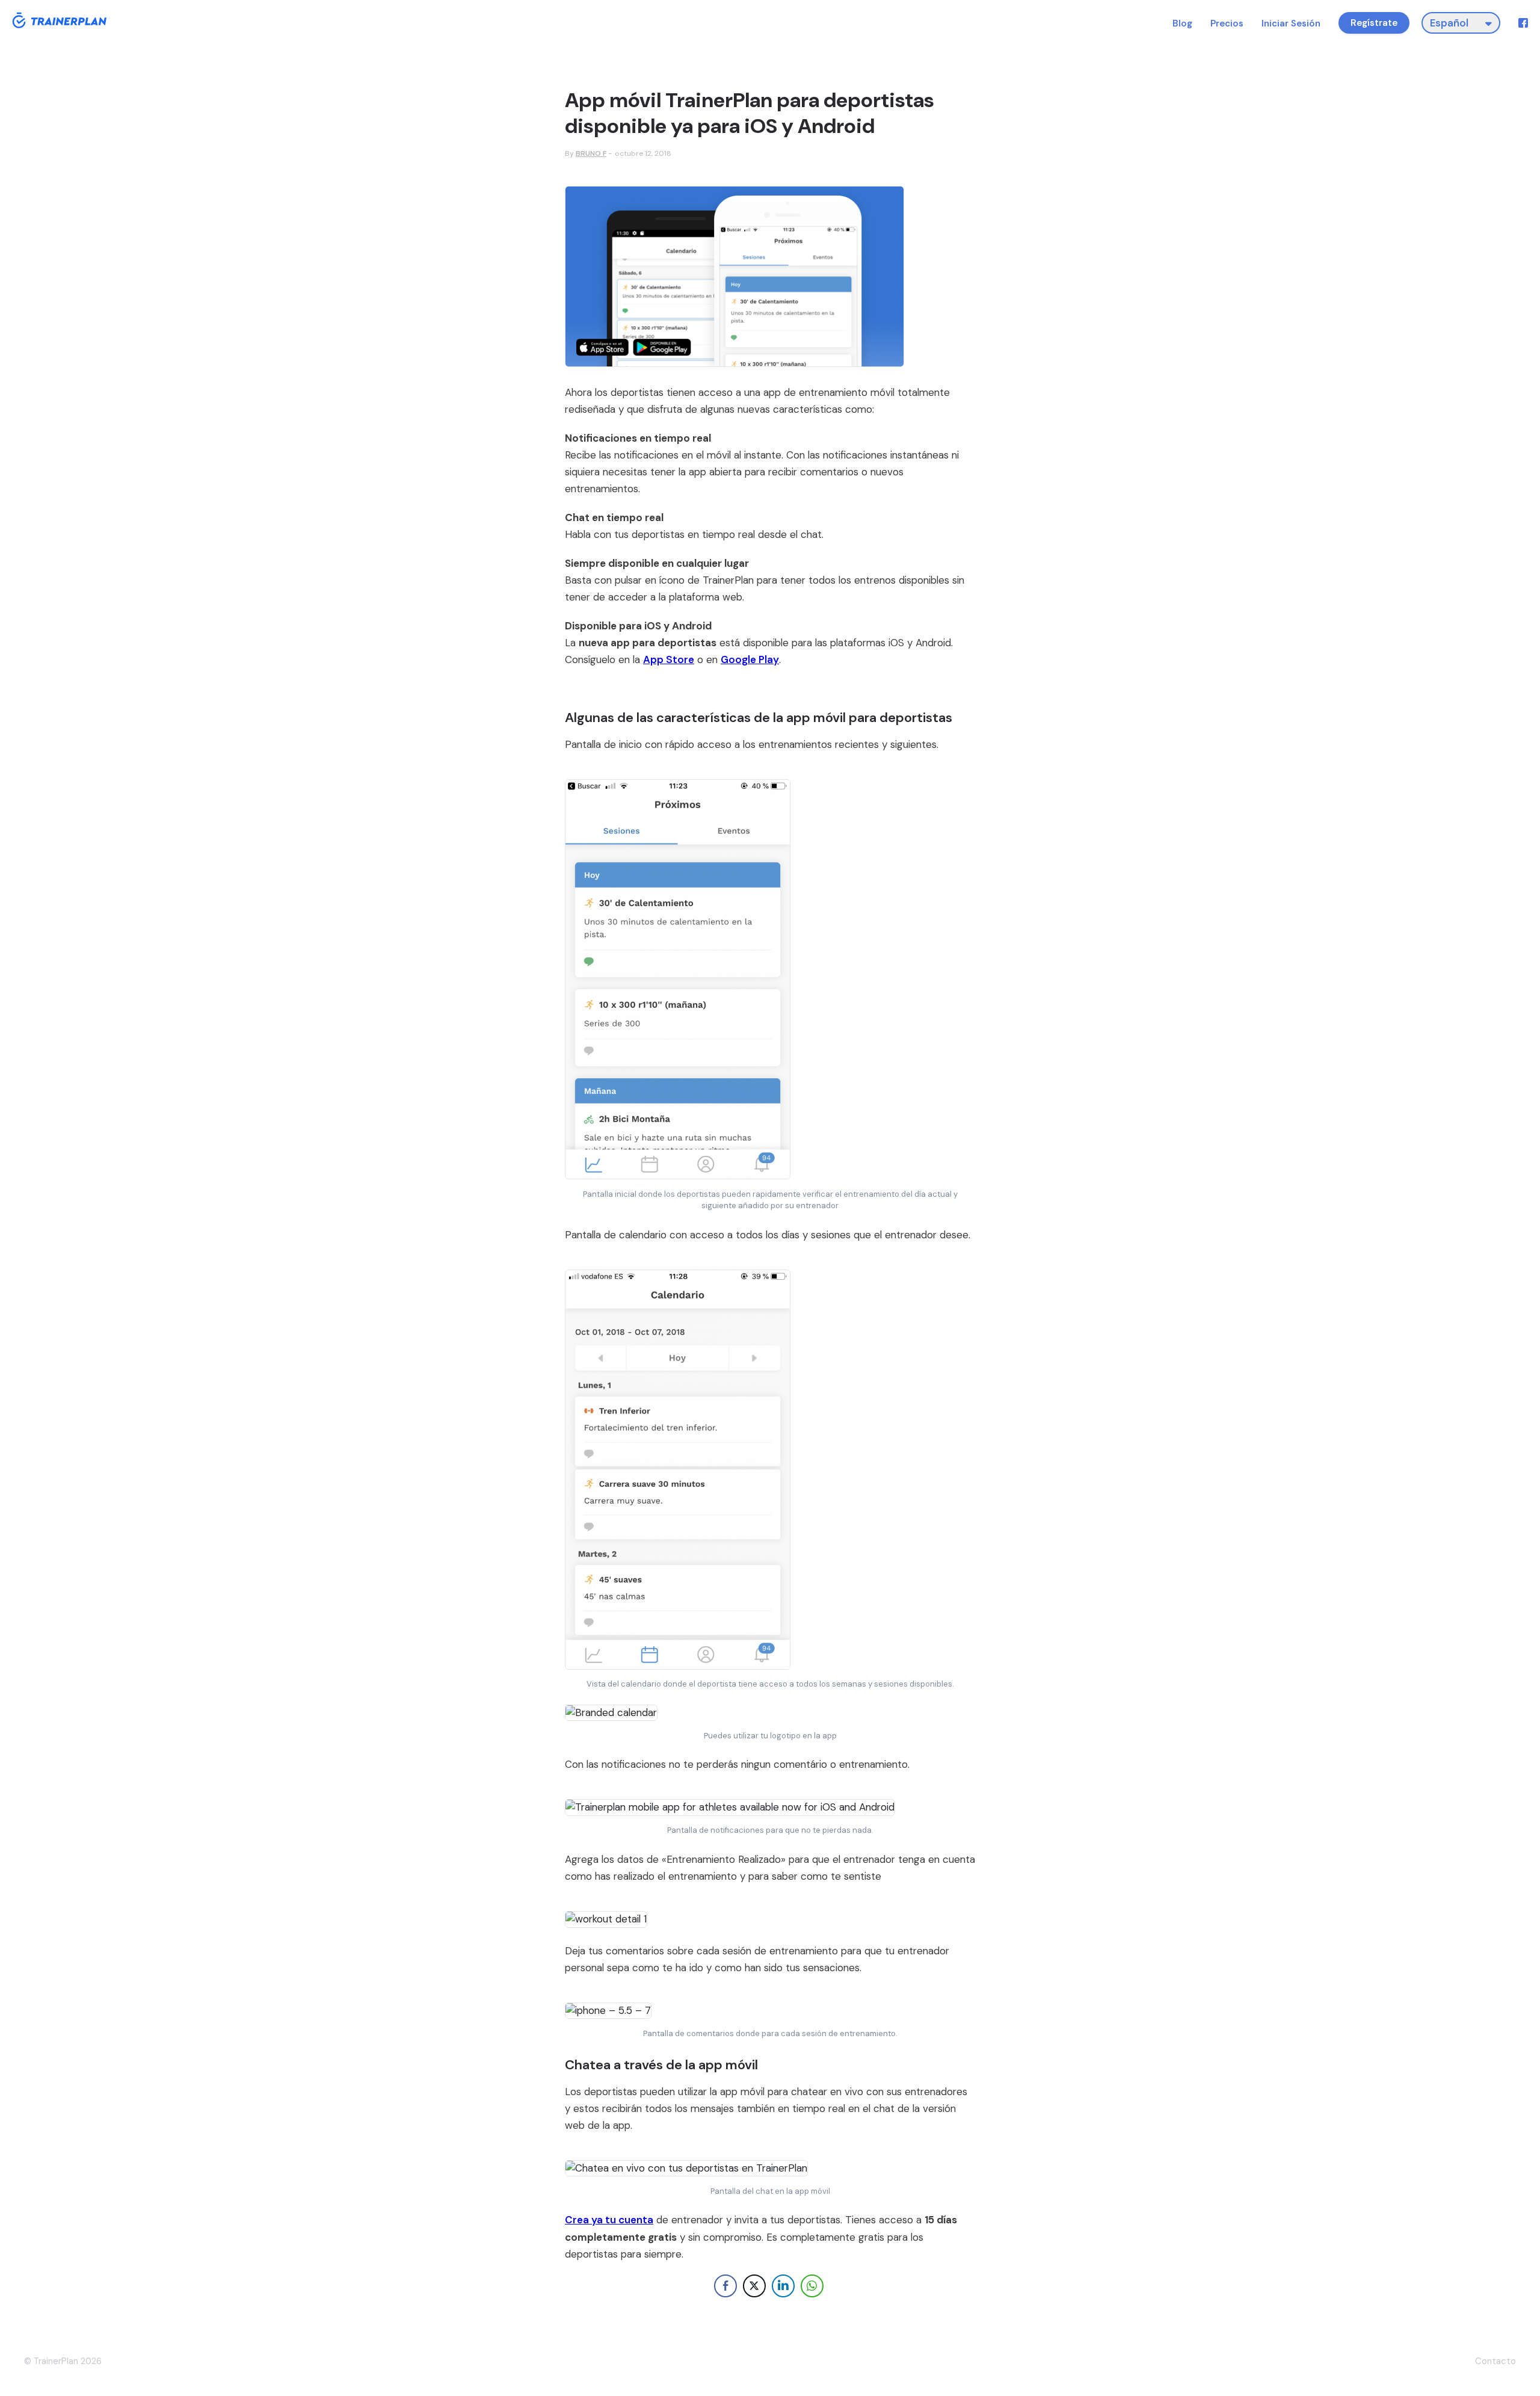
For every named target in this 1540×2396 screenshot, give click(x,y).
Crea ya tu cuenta (609, 2220)
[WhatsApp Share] (812, 2286)
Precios (1227, 24)
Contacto (1495, 2361)
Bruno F (591, 153)
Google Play (750, 659)
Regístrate (1374, 23)
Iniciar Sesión (1291, 24)
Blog (1182, 24)
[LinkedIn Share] (783, 2286)
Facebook (1523, 23)
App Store (669, 659)
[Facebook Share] (725, 2286)
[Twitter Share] (754, 2286)
